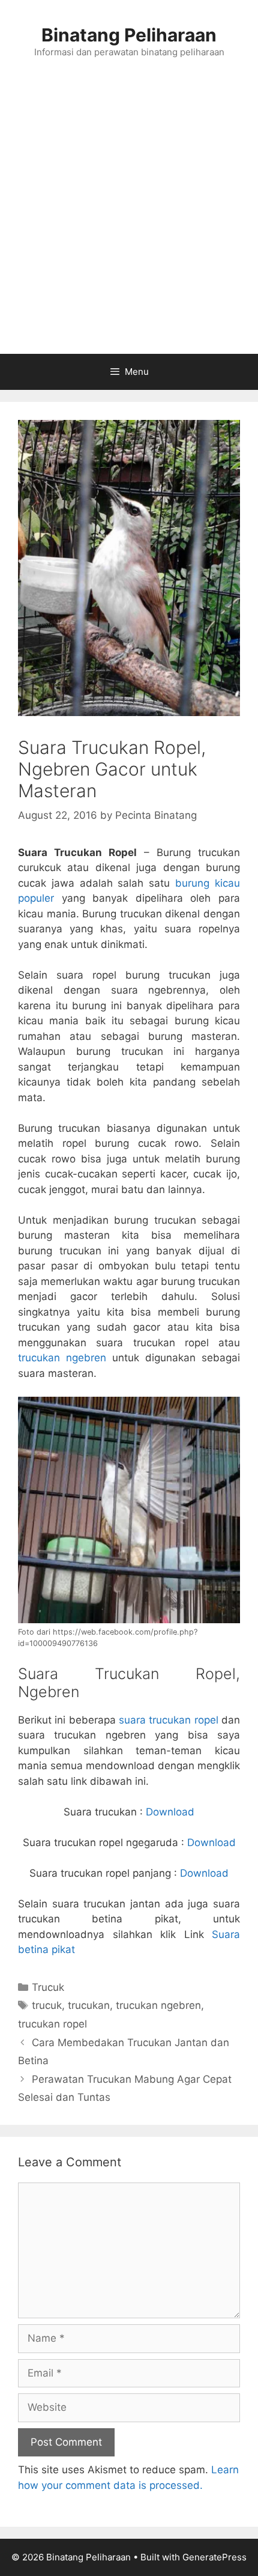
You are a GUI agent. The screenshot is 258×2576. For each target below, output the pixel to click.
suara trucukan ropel (169, 1720)
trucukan (89, 2005)
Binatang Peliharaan (129, 35)
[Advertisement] (129, 219)
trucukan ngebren (62, 1358)
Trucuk (48, 1987)
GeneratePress (214, 2557)
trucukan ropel (52, 2024)
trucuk (47, 2005)
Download (170, 1812)
